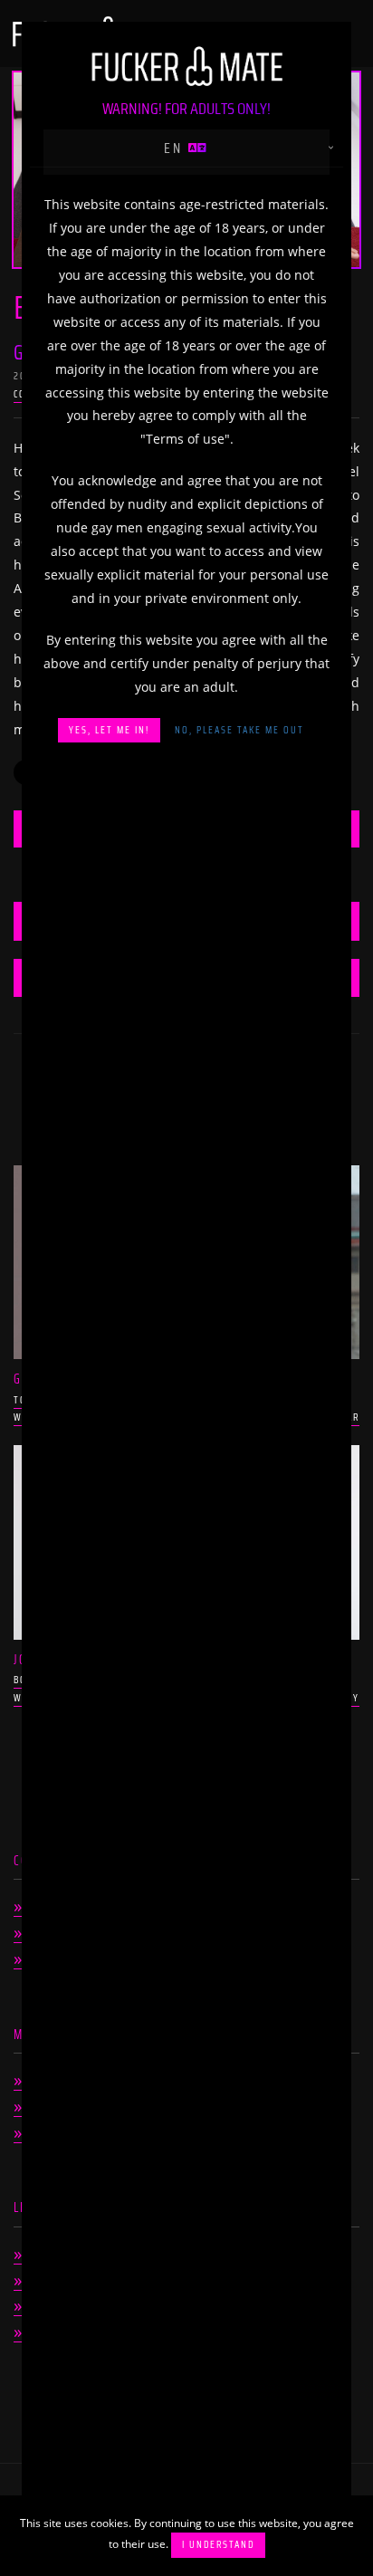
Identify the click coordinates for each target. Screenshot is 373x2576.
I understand (218, 2545)
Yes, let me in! (109, 730)
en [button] (176, 148)
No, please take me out (239, 730)
